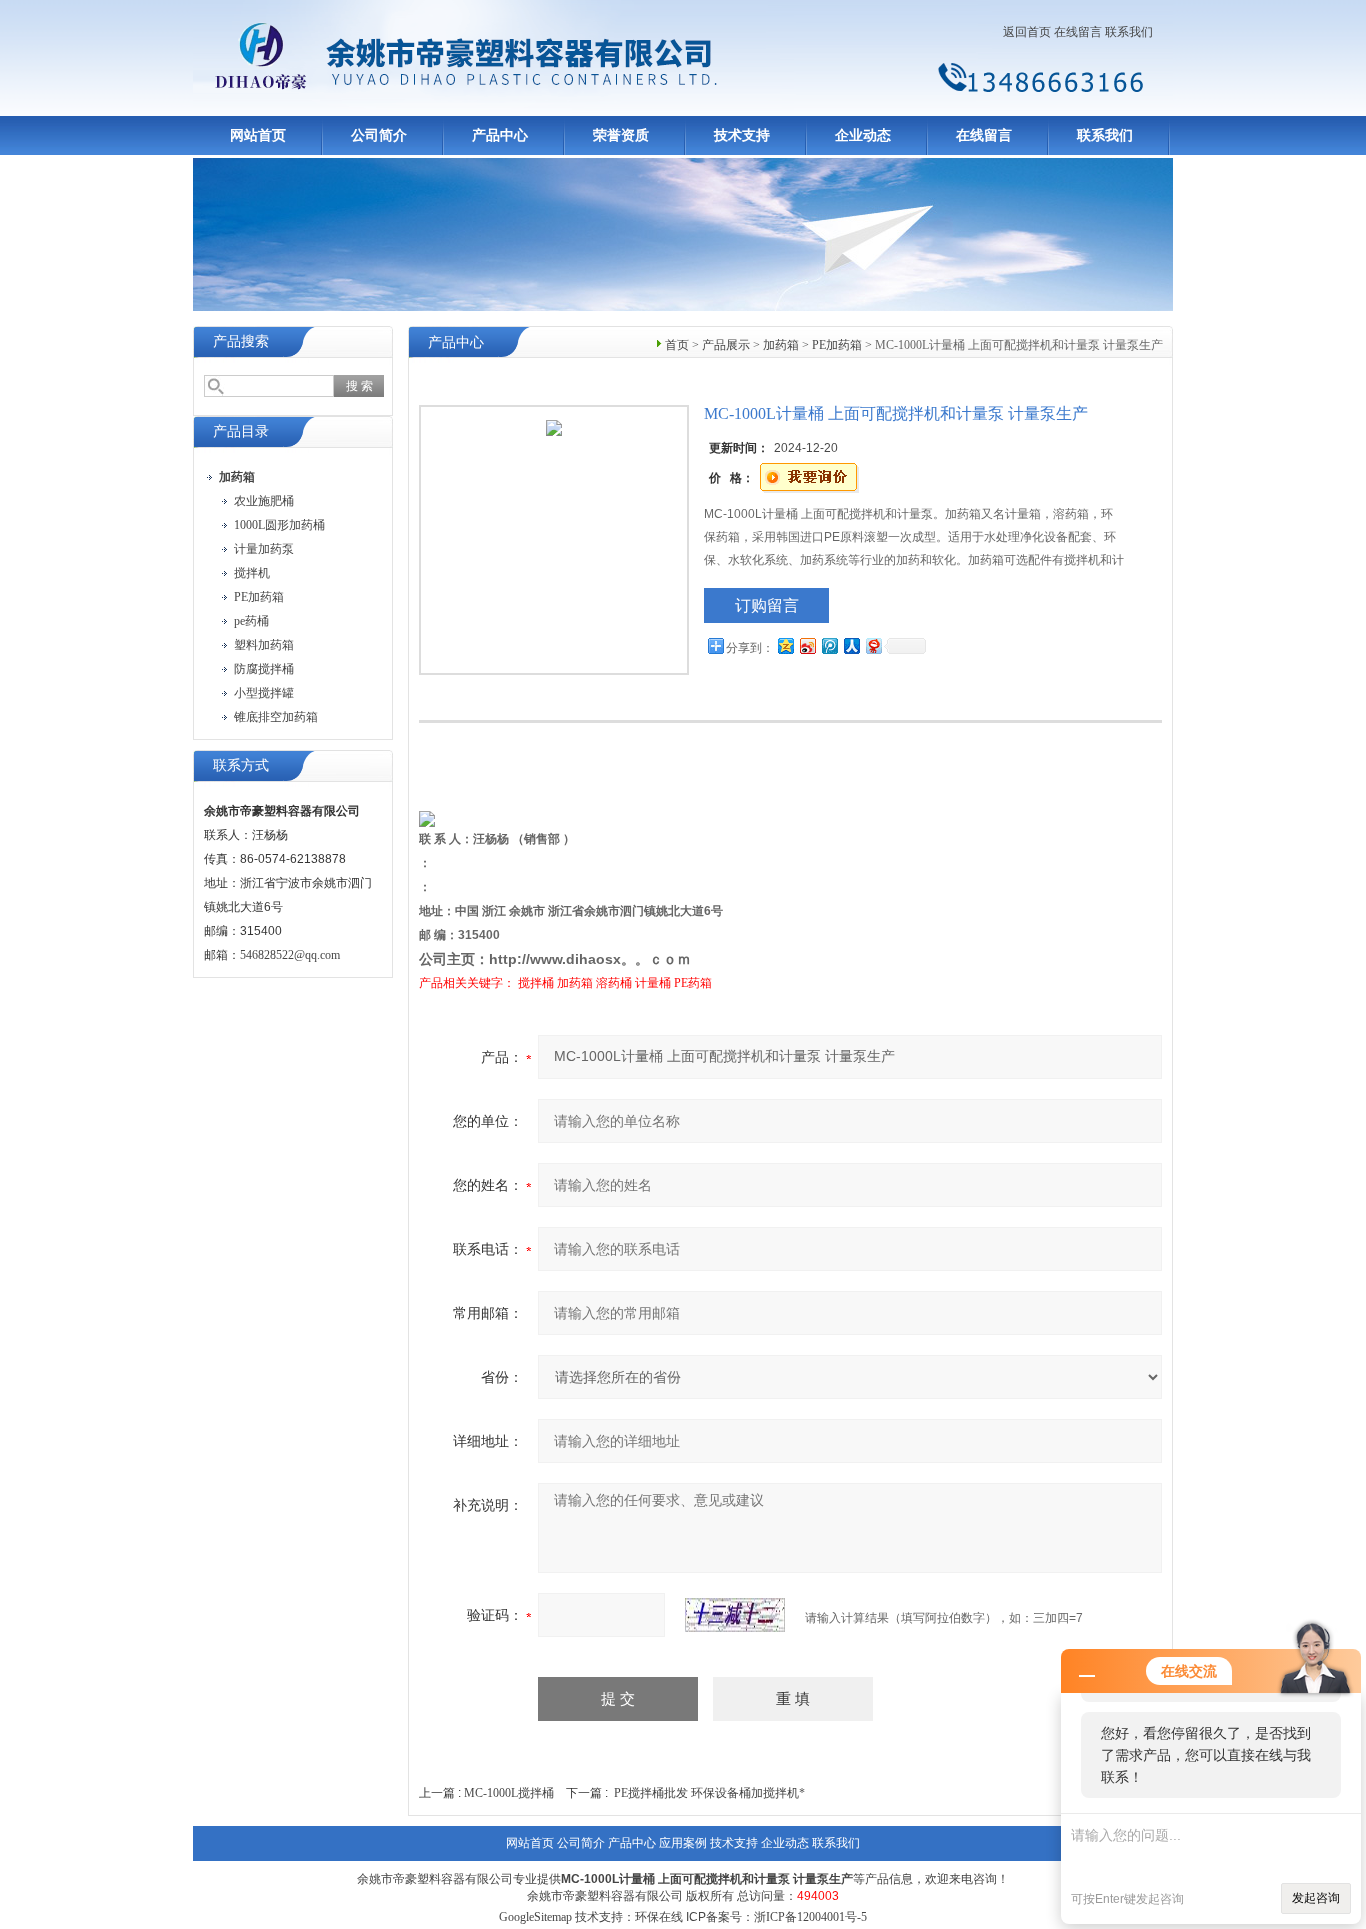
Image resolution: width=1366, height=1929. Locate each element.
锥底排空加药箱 (276, 717)
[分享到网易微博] (873, 645)
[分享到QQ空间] (785, 645)
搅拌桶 (536, 983)
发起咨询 (1316, 1898)
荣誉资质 (621, 135)
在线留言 (1078, 32)
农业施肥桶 (264, 501)
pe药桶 (251, 621)
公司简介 (379, 135)
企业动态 (863, 135)
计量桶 (653, 983)
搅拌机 (252, 573)
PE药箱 (693, 983)
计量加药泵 (264, 549)
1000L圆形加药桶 (279, 525)
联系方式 (241, 765)
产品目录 (241, 431)
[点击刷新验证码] (735, 1615)
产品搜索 (241, 341)
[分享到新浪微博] (807, 645)
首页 (677, 345)
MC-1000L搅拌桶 (509, 1793)
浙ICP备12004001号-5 (810, 1917)
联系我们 (1129, 32)
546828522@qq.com (290, 955)
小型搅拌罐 (264, 693)
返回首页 (1027, 32)
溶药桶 (614, 983)
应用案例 (683, 1843)
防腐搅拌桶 (264, 669)
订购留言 (767, 605)
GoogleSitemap (535, 1917)
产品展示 (726, 345)
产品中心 (500, 135)
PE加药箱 (259, 597)
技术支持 (742, 135)
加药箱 (781, 345)
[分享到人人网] (851, 645)
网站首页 (258, 135)
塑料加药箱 (264, 645)
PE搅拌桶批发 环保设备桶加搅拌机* (709, 1793)
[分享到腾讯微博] (829, 645)
